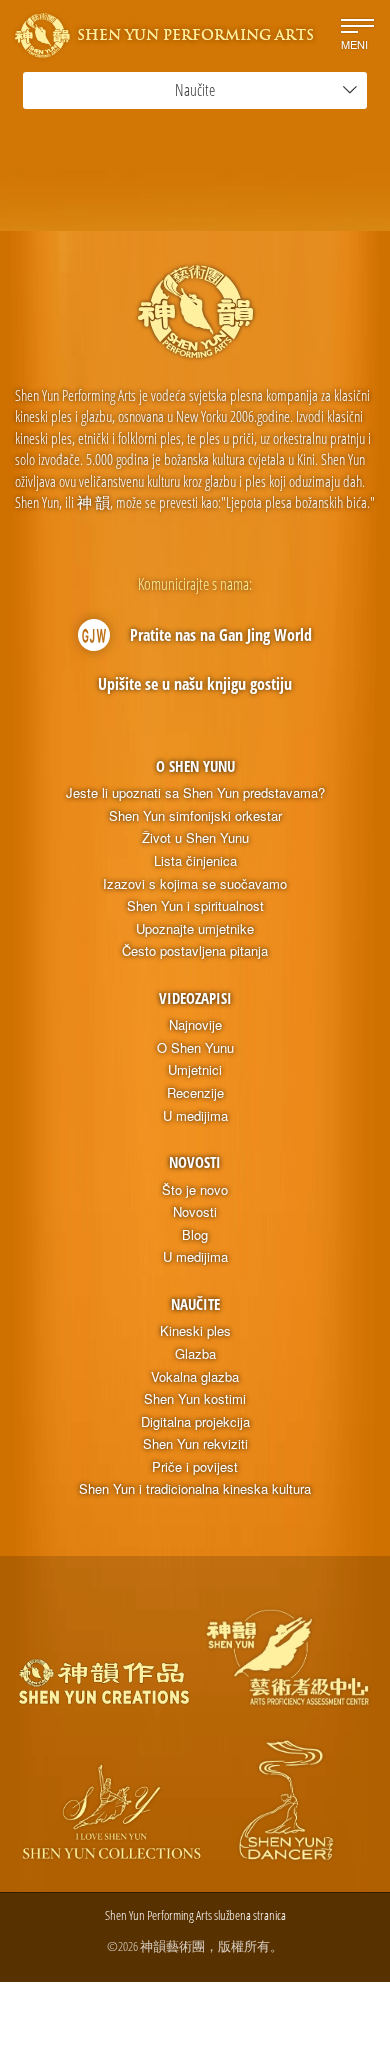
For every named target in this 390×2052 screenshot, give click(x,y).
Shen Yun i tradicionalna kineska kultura (195, 1489)
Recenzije (195, 1093)
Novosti (195, 1162)
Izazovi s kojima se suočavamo (195, 884)
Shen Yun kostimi (195, 1399)
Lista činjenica (195, 861)
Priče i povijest (195, 1467)
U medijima (195, 1116)
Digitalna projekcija (195, 1422)
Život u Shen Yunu (195, 838)
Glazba (195, 1354)
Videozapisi (195, 998)
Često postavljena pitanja (195, 951)
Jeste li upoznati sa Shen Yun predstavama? (195, 793)
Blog (195, 1235)
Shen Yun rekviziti (195, 1444)
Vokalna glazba (195, 1377)
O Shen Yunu (195, 766)
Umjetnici (195, 1070)
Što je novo (195, 1190)
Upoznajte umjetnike (195, 929)
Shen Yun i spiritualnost (195, 906)
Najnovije (195, 1025)
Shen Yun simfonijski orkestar (195, 816)
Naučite (195, 1304)
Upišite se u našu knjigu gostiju (195, 684)
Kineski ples (195, 1331)
